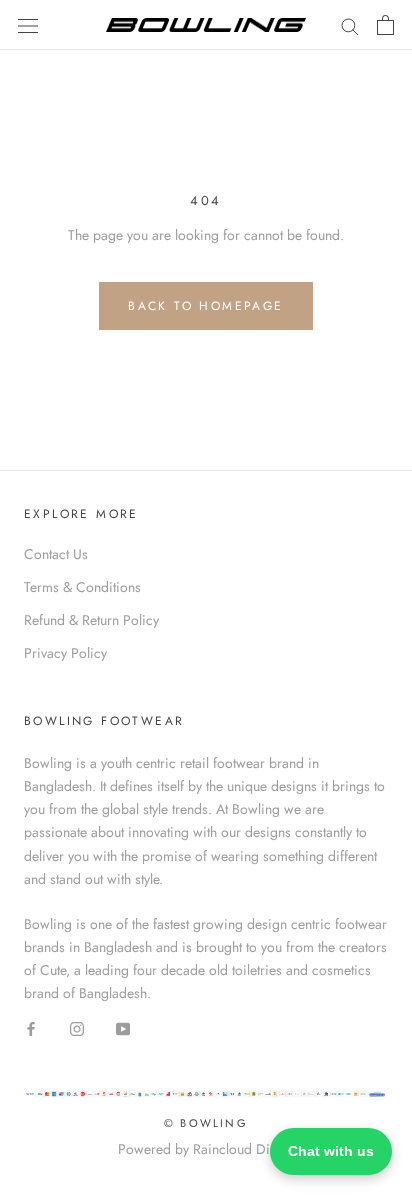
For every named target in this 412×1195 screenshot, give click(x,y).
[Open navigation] (28, 25)
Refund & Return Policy (91, 620)
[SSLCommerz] (206, 1099)
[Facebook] (31, 1027)
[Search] (350, 24)
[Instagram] (77, 1027)
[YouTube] (123, 1027)
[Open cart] (385, 25)
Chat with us (331, 1151)
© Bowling (206, 1123)
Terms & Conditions (82, 587)
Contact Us (56, 554)
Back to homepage (205, 306)
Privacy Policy (65, 653)
